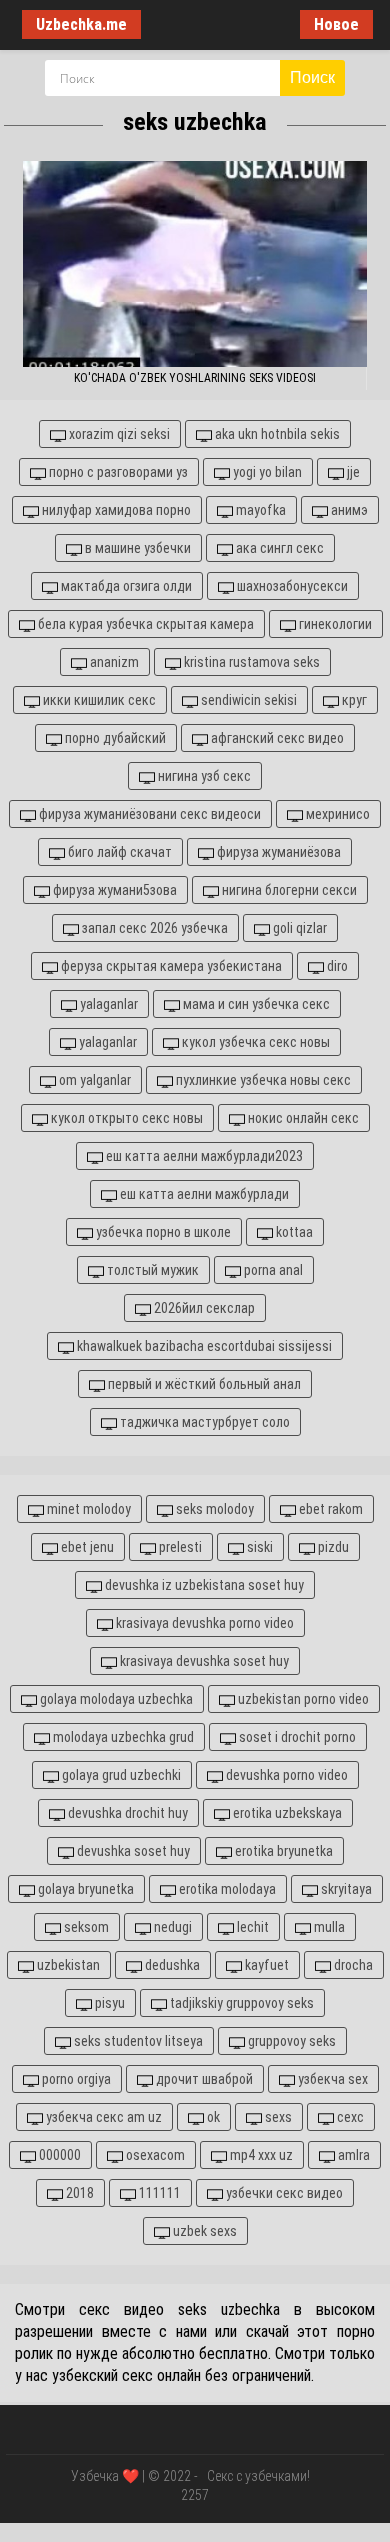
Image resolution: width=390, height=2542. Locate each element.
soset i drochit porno (296, 1737)
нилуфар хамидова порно (115, 510)
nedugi (171, 1927)
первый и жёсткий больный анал (203, 1384)
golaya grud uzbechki (120, 1775)
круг (353, 700)
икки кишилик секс (98, 700)
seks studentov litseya (137, 2041)
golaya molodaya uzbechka (115, 1699)
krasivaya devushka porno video (203, 1623)
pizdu (332, 1547)
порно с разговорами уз (117, 472)
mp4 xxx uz (260, 2155)
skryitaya (345, 1889)
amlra (352, 2155)
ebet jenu (86, 1547)
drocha (352, 1965)
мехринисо (336, 814)
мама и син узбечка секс (255, 1004)
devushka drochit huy (126, 1813)
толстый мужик (151, 1270)
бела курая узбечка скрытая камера (144, 624)
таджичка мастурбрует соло (203, 1422)
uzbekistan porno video (302, 1699)
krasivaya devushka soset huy (203, 1661)
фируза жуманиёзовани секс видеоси (148, 814)
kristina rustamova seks (250, 662)
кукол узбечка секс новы (254, 1042)
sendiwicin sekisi (247, 700)
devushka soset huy (132, 1851)
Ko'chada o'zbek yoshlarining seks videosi (195, 378)
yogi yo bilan (266, 472)
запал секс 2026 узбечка (153, 928)
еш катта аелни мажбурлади (203, 1194)
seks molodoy (213, 1509)
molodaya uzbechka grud (122, 1737)
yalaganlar (107, 1004)
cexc (349, 2117)
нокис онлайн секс (302, 1118)
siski (258, 1547)
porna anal (272, 1270)
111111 (158, 2193)
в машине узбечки (136, 548)
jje (352, 472)
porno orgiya (75, 2079)
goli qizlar (298, 928)
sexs (277, 2117)
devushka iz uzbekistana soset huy (203, 1585)
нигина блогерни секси (288, 890)
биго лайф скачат (118, 852)
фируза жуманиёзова (277, 852)
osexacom (154, 2155)
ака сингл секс (278, 548)
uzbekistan (67, 1965)
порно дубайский (114, 738)
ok (212, 2117)
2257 (195, 2495)
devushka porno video (285, 1775)
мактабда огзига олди (125, 586)
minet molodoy (87, 1509)
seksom (85, 1927)
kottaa (293, 1232)
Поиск (312, 77)
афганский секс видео (276, 738)
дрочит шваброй (203, 2079)
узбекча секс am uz (102, 2117)
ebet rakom (329, 1509)
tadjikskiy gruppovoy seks (240, 2003)
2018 (78, 2193)
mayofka (259, 510)
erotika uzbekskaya (286, 1813)
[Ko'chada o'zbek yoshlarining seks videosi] (195, 264)
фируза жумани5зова (113, 890)
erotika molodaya (226, 1889)
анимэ (348, 510)
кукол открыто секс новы (125, 1118)
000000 (58, 2155)
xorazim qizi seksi (118, 434)
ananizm (113, 662)
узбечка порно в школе (162, 1232)
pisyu (108, 2003)
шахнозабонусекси (291, 586)
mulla (328, 1927)
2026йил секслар (203, 1308)
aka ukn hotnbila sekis (276, 434)
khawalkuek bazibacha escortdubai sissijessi (203, 1346)
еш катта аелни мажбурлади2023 (203, 1156)
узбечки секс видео (283, 2193)
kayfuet (265, 1965)
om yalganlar (93, 1080)
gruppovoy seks (290, 2041)
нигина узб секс (203, 776)
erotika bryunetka (282, 1851)
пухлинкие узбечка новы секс (262, 1080)
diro (336, 966)
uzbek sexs (203, 2231)
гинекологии (334, 624)
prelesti (179, 1547)
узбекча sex (331, 2079)
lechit (251, 1927)
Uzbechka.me (81, 24)
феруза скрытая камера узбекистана (170, 966)
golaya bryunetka (84, 1889)
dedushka (171, 1965)
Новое (336, 24)
